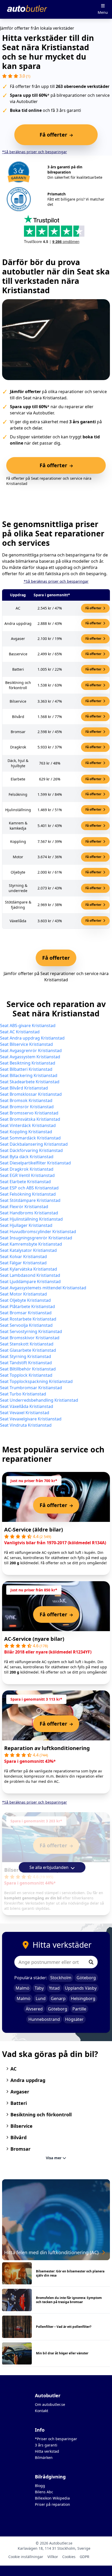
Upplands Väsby (81, 1988)
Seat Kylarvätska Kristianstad (29, 1269)
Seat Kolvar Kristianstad (23, 1257)
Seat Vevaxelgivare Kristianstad (31, 1419)
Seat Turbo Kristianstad (23, 1394)
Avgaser (20, 2092)
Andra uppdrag (28, 2080)
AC (13, 2069)
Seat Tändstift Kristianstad (26, 1363)
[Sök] (91, 1962)
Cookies (69, 2557)
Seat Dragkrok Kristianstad (27, 1169)
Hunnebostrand (44, 2019)
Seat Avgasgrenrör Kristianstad (31, 1050)
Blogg (40, 2486)
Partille (79, 2009)
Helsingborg (83, 1998)
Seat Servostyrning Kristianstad (31, 1331)
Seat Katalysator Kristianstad (28, 1250)
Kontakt (42, 2411)
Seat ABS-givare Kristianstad (28, 1026)
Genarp (58, 1998)
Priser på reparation (52, 2504)
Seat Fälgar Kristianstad (23, 1263)
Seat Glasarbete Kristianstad (28, 1350)
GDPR (85, 2557)
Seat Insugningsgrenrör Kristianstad (36, 1238)
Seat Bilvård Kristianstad (24, 1088)
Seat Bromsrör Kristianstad (27, 1107)
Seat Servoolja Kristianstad (26, 1325)
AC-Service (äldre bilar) (34, 1530)
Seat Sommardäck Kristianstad (30, 1138)
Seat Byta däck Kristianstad (27, 1157)
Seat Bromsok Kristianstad (26, 1100)
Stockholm (61, 1978)
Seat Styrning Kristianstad (26, 1356)
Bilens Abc (44, 2492)
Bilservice (21, 2126)
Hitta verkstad (47, 2451)
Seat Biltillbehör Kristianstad (28, 1369)
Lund (41, 1998)
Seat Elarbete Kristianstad (25, 1182)
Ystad (54, 1988)
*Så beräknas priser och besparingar (35, 152)
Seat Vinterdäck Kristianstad (28, 1125)
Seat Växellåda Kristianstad (27, 1406)
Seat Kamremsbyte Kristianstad (31, 1244)
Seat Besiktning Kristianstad (28, 1063)
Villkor (53, 2557)
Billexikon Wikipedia (52, 2498)
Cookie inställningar (26, 2557)
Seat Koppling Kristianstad (26, 1132)
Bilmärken (44, 2458)
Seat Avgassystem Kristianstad (30, 1057)
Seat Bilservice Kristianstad (26, 1044)
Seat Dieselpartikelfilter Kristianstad (35, 1163)
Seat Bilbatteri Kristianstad (26, 1069)
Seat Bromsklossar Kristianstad (31, 1094)
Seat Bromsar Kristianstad (26, 1313)
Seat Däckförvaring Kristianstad (31, 1150)
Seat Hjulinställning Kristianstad (31, 1219)
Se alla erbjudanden (49, 1867)
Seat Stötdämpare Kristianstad (30, 1200)
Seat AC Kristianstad (20, 1032)
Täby (39, 1988)
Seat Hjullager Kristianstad (26, 1225)
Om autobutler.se (50, 2404)
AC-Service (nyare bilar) (34, 1639)
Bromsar (20, 2149)
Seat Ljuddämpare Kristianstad (30, 1281)
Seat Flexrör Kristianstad (24, 1207)
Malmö (23, 1988)
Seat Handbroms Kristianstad (29, 1213)
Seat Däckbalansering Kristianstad (34, 1144)
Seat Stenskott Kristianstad (27, 1344)
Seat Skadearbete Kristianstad (30, 1082)
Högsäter (74, 2019)
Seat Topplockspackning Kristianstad (36, 1381)
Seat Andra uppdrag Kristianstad (32, 1038)
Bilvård (18, 2137)
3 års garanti (46, 2445)
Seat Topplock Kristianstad (26, 1375)
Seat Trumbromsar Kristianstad (31, 1388)
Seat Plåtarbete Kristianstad (27, 1306)
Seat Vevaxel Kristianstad (25, 1413)
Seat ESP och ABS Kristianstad (29, 1188)
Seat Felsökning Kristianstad (28, 1194)
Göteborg (86, 1978)
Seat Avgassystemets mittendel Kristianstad (43, 1288)
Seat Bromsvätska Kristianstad (30, 1119)
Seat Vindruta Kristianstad (26, 1425)
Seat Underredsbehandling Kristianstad (39, 1400)
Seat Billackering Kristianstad (29, 1075)
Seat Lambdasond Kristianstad (30, 1275)
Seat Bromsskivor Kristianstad (30, 1338)
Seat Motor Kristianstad (23, 1294)
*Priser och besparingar (56, 2439)
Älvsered (34, 2009)
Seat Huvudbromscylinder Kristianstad (38, 1232)
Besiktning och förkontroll (41, 2114)
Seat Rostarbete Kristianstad (28, 1319)
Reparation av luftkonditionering (47, 1748)
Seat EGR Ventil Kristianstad (27, 1175)
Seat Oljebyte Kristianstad (25, 1300)
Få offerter (94, 608)
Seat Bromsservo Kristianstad (29, 1113)
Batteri (19, 2103)
